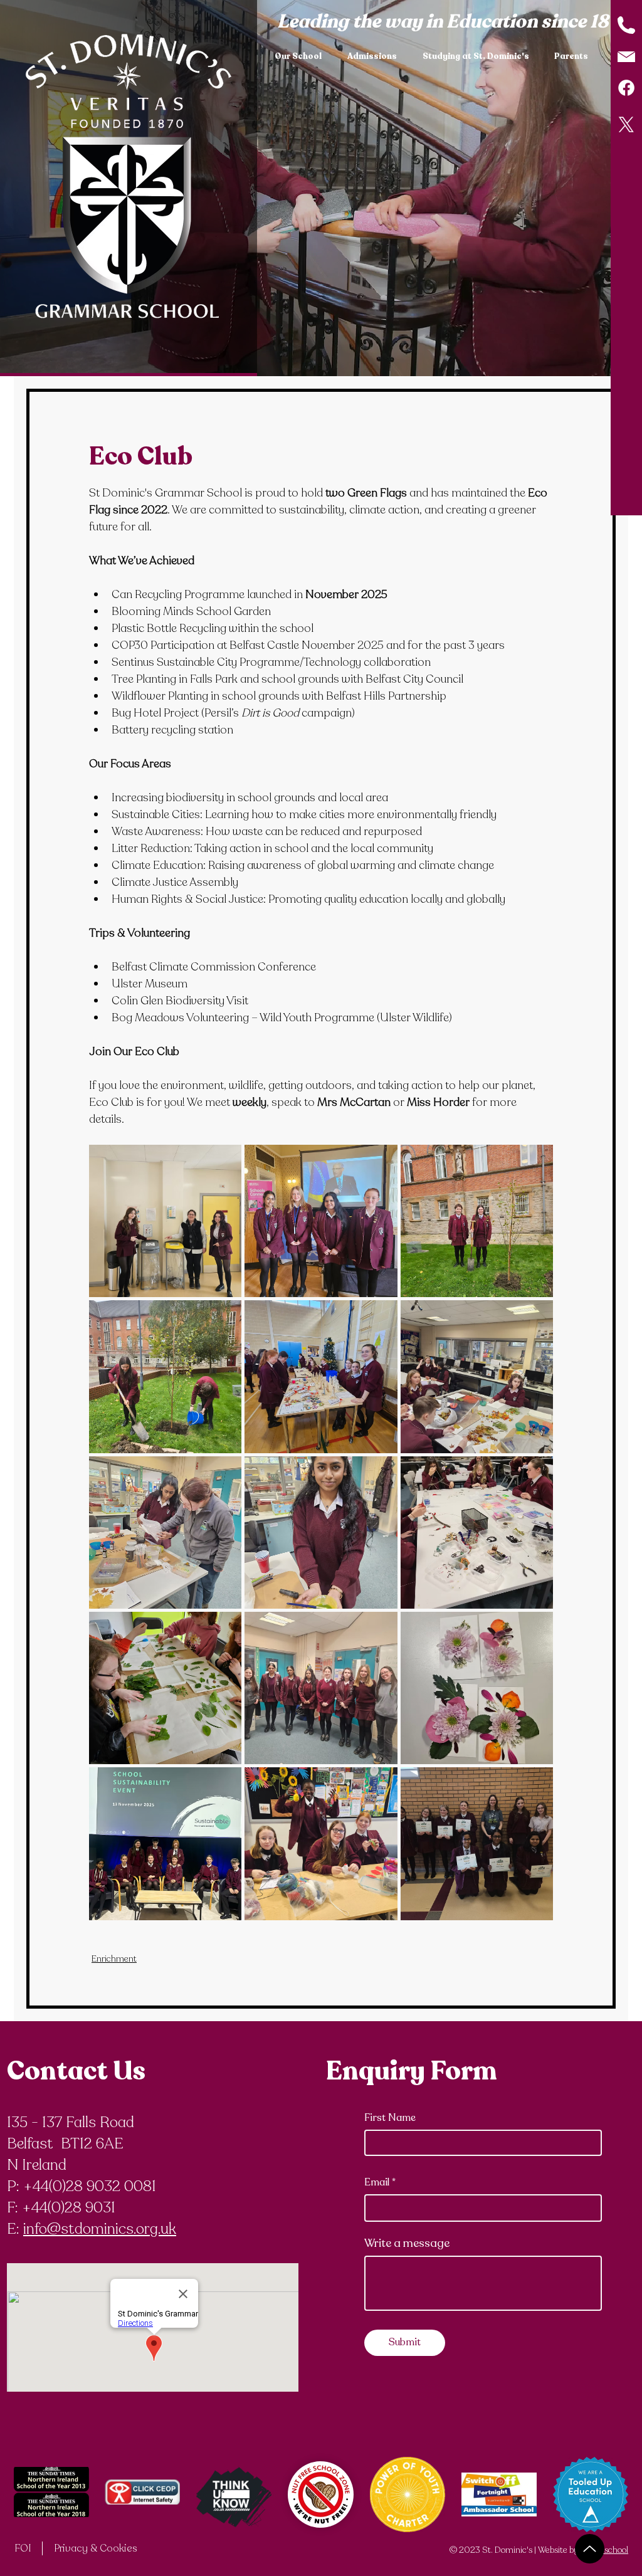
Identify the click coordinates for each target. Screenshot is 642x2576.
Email (377, 2182)
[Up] (590, 2549)
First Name (390, 2118)
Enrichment (114, 1959)
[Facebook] (626, 88)
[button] (302, 56)
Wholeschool (604, 2550)
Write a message (407, 2243)
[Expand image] (165, 1221)
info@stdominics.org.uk (100, 2229)
